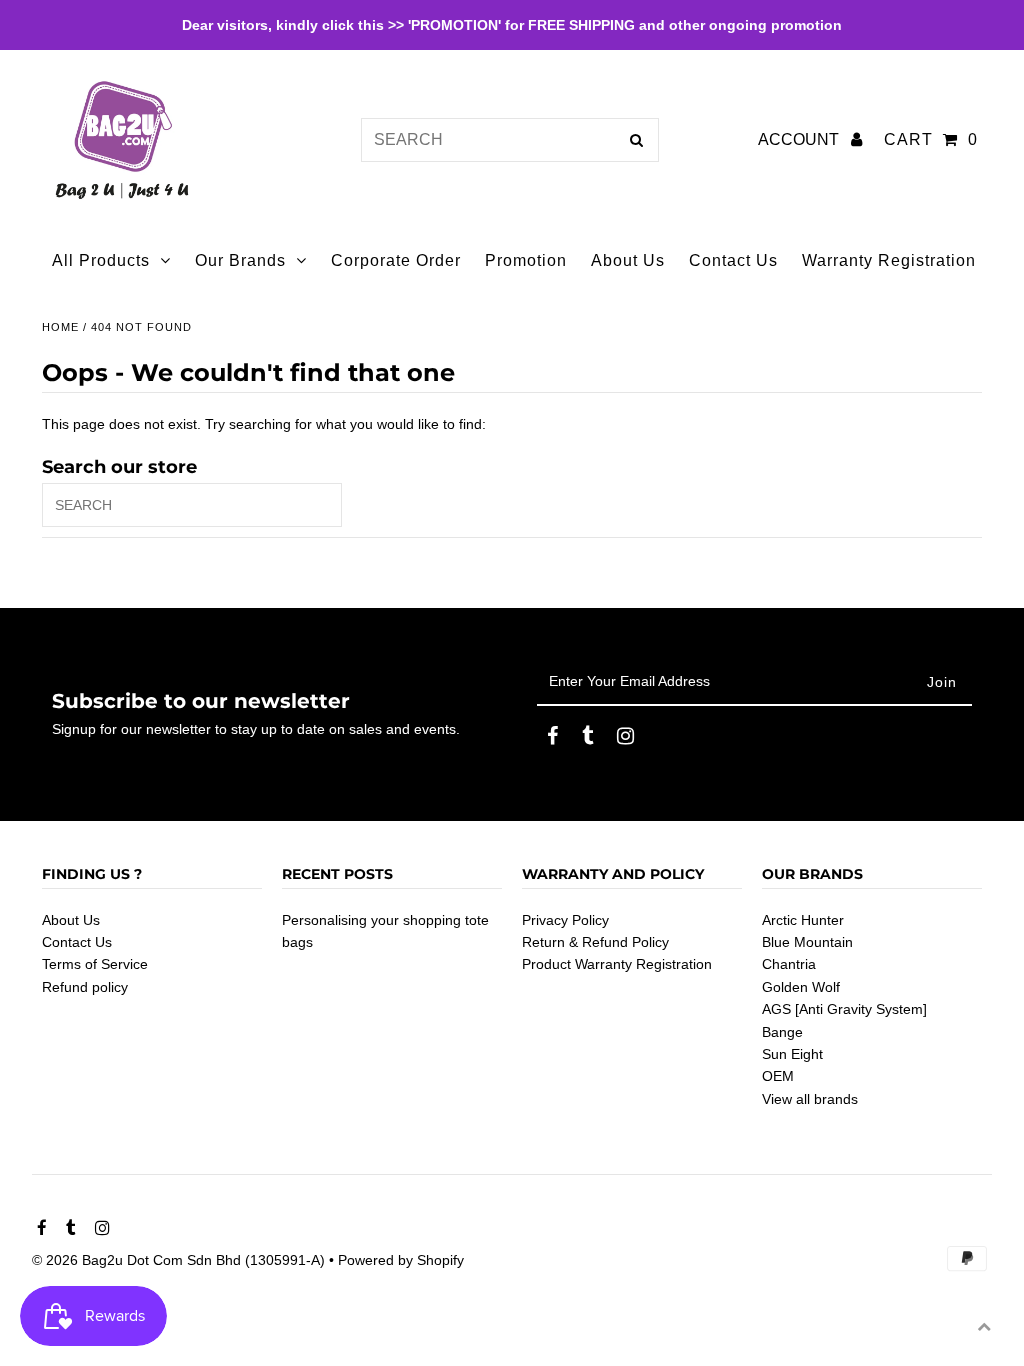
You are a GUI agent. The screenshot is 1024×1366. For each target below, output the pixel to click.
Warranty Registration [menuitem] (889, 260)
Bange (782, 1032)
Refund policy (85, 987)
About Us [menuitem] (628, 260)
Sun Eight (792, 1054)
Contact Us (77, 942)
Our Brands (240, 260)
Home (60, 327)
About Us (71, 920)
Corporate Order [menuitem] (396, 260)
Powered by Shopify (401, 1260)
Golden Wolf (801, 987)
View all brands (810, 1099)
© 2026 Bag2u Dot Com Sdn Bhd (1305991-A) (178, 1260)
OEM (778, 1076)
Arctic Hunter (803, 920)
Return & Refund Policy (595, 942)
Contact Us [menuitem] (733, 260)
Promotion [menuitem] (526, 260)
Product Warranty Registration (617, 964)
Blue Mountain (807, 942)
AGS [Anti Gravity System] (844, 1009)
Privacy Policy (565, 920)
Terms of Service (95, 964)
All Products (101, 260)
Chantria (789, 964)
